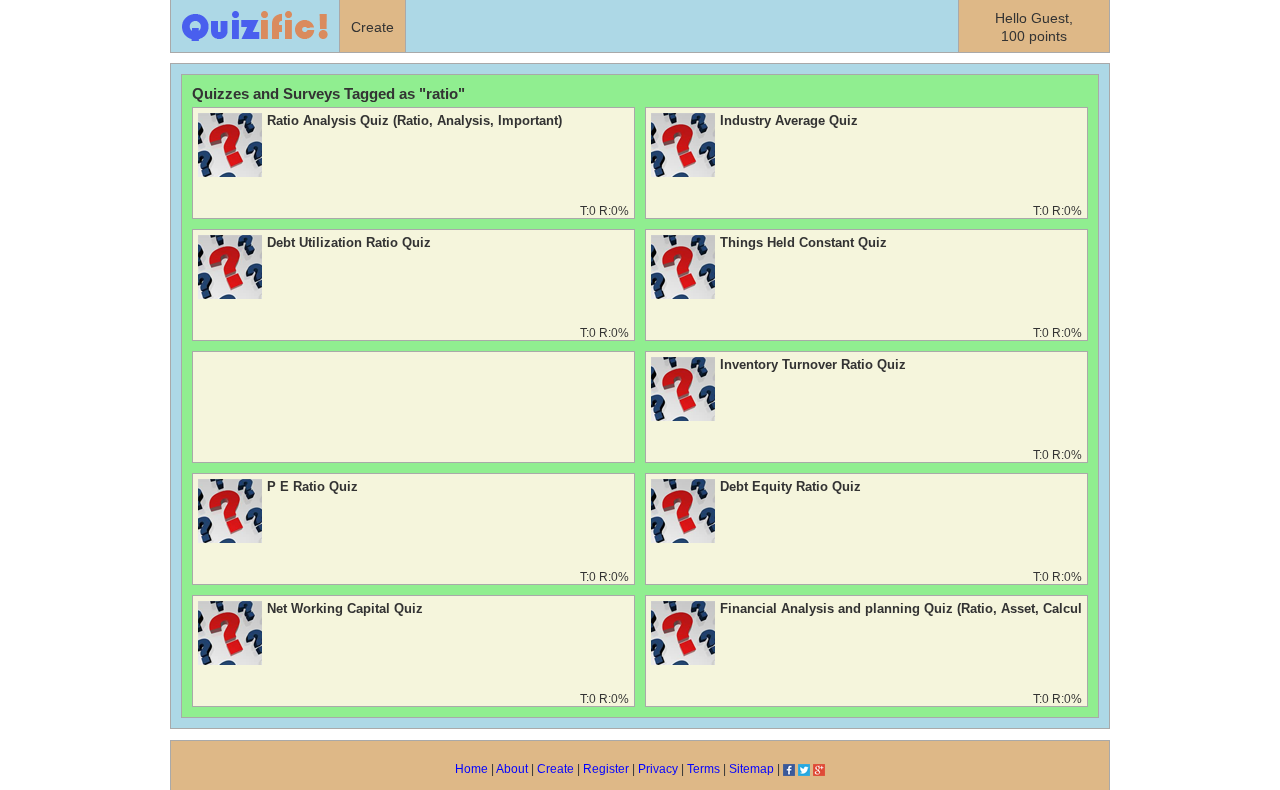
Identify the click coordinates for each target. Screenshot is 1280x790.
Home (471, 769)
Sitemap (751, 769)
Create (555, 769)
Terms (703, 769)
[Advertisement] (413, 410)
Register (606, 769)
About (512, 769)
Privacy (658, 769)
